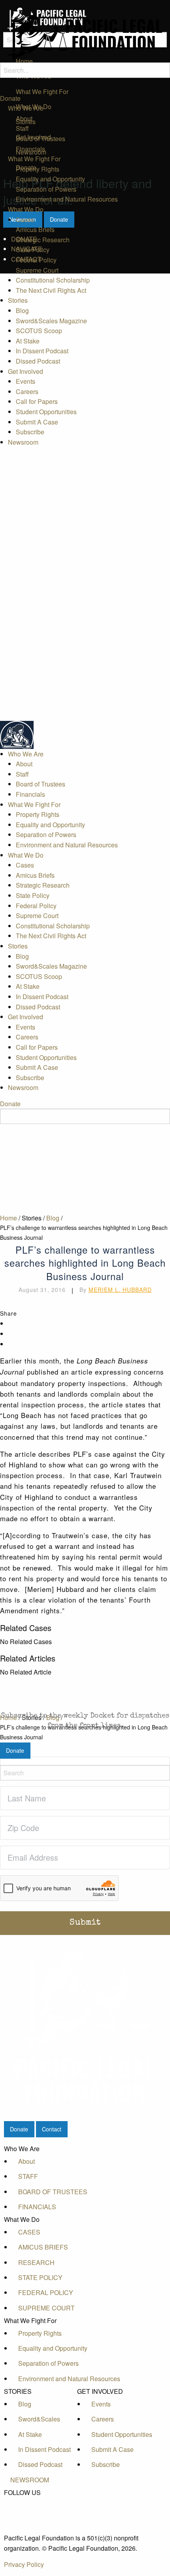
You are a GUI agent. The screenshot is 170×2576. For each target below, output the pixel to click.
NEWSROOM (30, 2480)
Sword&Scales (39, 2419)
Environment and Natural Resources (67, 199)
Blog (22, 310)
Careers (27, 391)
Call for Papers (37, 401)
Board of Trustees (41, 139)
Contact (52, 2129)
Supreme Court (37, 270)
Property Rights (38, 169)
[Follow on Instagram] (30, 2529)
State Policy (33, 250)
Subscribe (30, 432)
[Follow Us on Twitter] (30, 2511)
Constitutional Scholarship (53, 280)
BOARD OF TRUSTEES (53, 2192)
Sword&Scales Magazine (51, 321)
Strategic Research (43, 240)
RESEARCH (36, 2262)
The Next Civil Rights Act (51, 290)
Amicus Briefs (35, 229)
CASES (29, 2232)
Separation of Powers (46, 189)
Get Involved (25, 371)
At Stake (28, 341)
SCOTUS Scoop (39, 331)
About (24, 118)
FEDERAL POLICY (46, 2292)
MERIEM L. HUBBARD (120, 1290)
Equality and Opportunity (50, 179)
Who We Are (26, 108)
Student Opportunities (46, 412)
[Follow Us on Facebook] (30, 2502)
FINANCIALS (37, 2207)
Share (8, 1313)
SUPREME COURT (46, 2308)
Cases (25, 220)
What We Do (26, 209)
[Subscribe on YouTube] (30, 2519)
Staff (22, 128)
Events (25, 381)
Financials (30, 149)
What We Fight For (34, 159)
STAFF (28, 2176)
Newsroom (23, 442)
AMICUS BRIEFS (43, 2247)
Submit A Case (37, 422)
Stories (18, 300)
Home (8, 1218)
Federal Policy (36, 260)
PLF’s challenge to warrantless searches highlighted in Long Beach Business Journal (84, 1232)
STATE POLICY (40, 2277)
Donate (10, 98)
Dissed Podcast (38, 361)
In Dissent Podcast (42, 351)
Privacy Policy (24, 2564)
